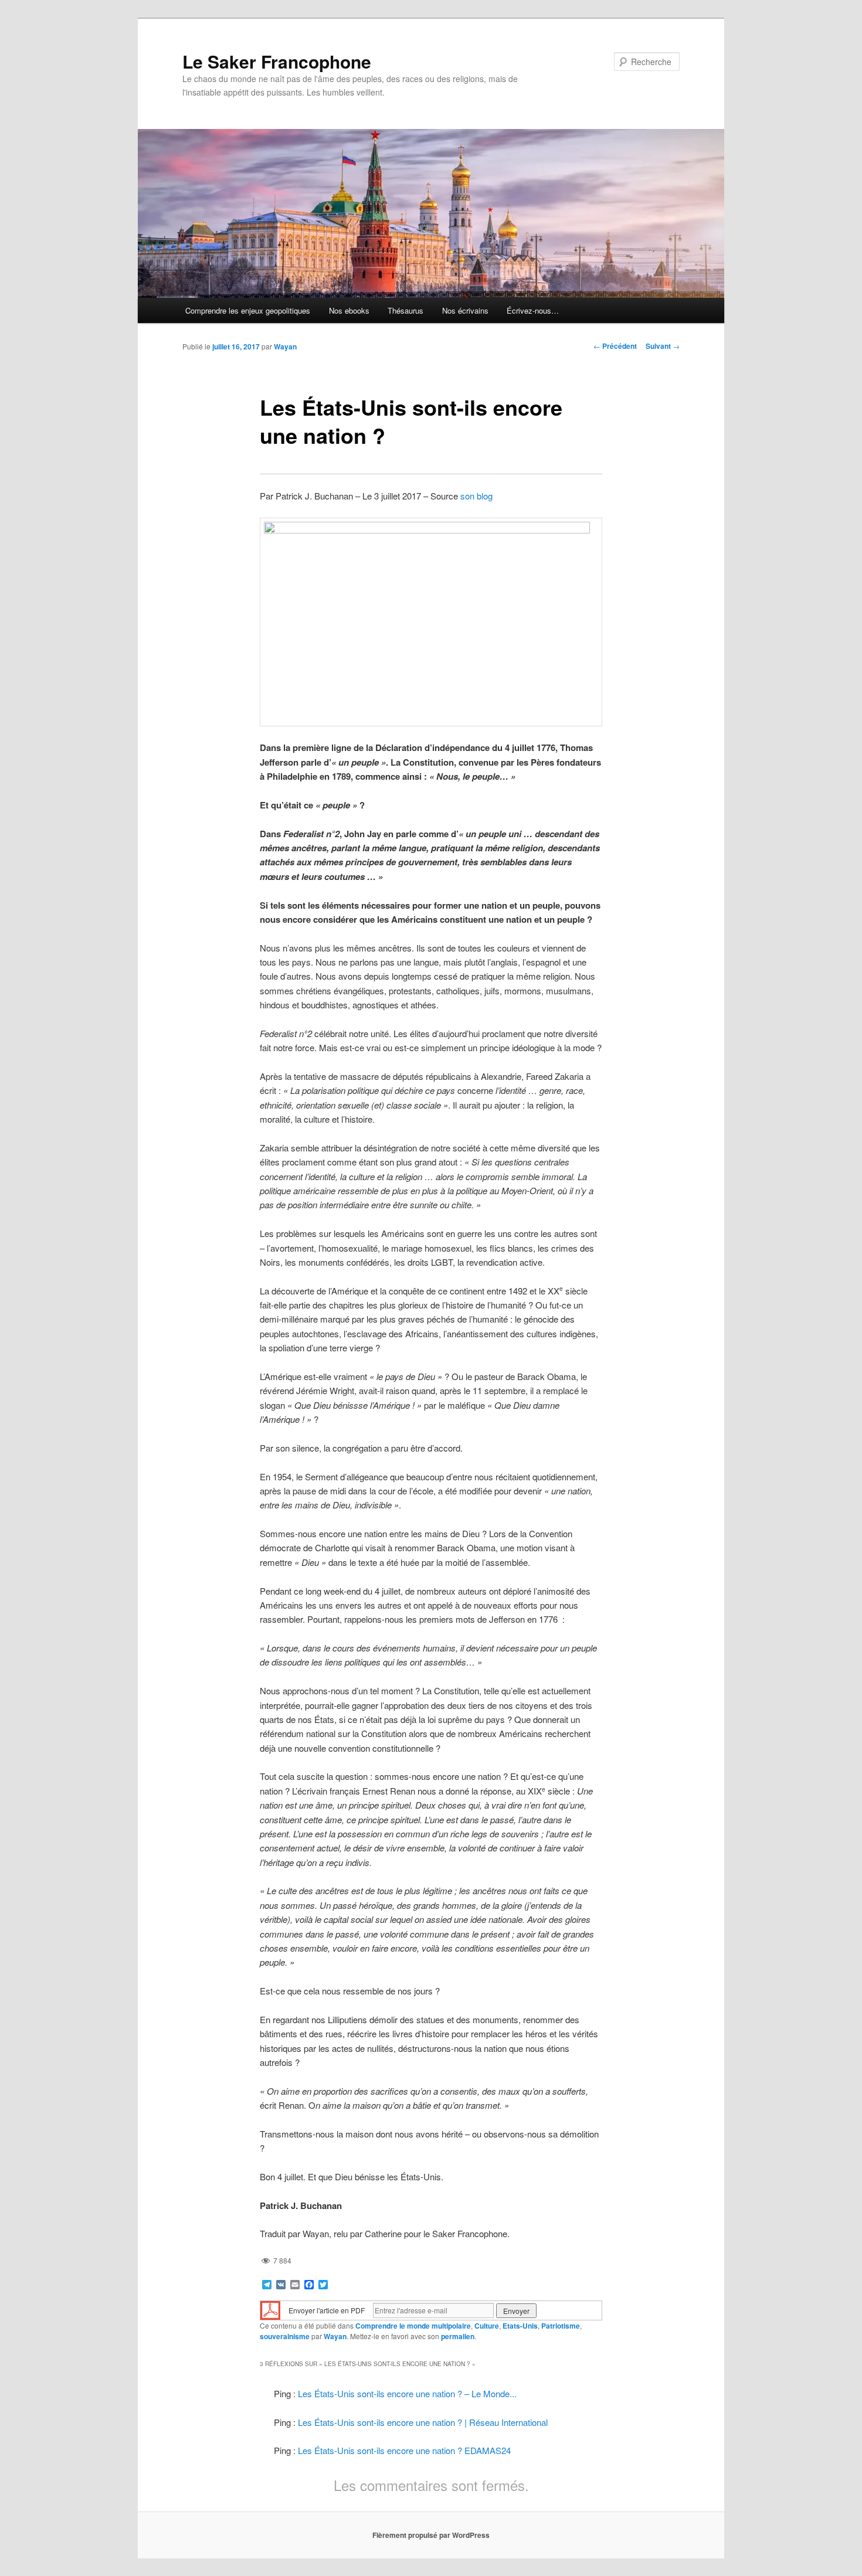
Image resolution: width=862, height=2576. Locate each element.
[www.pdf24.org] (270, 2310)
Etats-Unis (520, 2326)
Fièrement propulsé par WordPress (431, 2535)
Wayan (285, 346)
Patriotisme (561, 2326)
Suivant (663, 346)
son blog (476, 496)
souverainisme (285, 2336)
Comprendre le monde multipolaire (413, 2326)
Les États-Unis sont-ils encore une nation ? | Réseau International (423, 2422)
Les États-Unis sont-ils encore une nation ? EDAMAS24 (404, 2450)
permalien (458, 2336)
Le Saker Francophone (277, 61)
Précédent (615, 346)
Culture (487, 2326)
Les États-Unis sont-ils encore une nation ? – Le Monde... (407, 2393)
